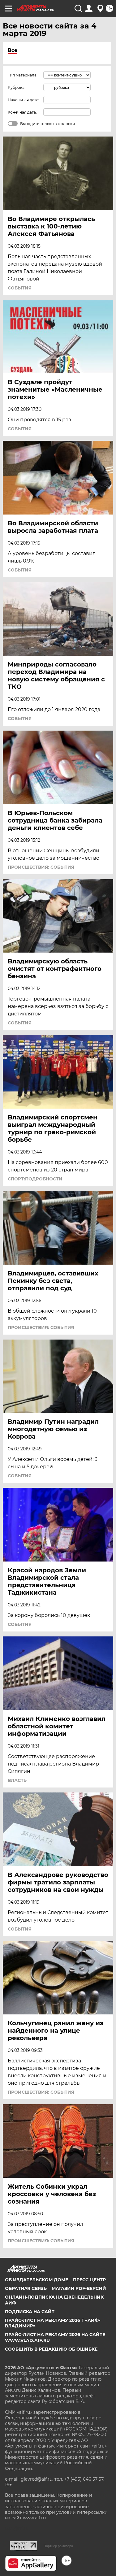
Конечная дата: (22, 112)
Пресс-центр (89, 2280)
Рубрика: (17, 87)
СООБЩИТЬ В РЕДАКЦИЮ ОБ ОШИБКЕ (51, 2349)
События (20, 288)
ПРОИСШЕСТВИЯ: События (41, 867)
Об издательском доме (37, 2280)
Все (13, 50)
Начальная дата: (24, 100)
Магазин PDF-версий (79, 2288)
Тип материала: (23, 75)
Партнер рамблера (58, 2546)
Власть (17, 1780)
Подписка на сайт (30, 2312)
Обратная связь (26, 2288)
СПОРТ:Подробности (35, 1179)
